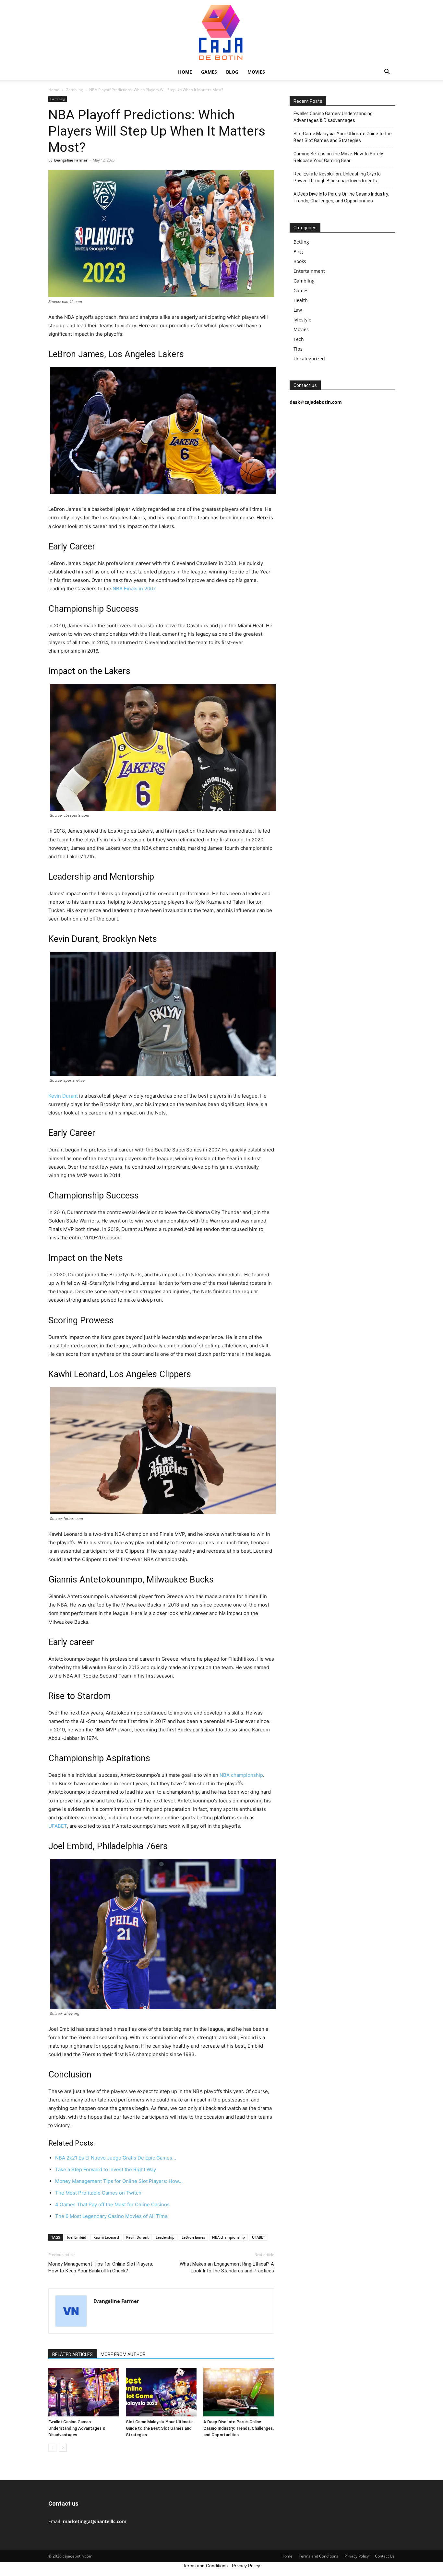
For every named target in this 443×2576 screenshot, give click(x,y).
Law (298, 310)
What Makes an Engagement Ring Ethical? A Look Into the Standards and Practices (227, 2267)
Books (300, 261)
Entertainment (309, 271)
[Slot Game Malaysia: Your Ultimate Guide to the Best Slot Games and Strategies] (161, 2392)
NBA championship (241, 1775)
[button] (387, 72)
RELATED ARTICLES (72, 2354)
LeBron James (193, 2237)
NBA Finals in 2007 (134, 589)
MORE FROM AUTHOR (123, 2354)
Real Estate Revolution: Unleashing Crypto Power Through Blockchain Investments (337, 177)
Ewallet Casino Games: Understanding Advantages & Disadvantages (77, 2428)
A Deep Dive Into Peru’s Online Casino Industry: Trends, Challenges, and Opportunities (239, 2428)
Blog (232, 72)
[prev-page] (52, 2448)
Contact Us (385, 2556)
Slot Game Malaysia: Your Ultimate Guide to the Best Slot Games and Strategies (159, 2428)
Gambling (74, 90)
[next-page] (63, 2448)
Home (185, 72)
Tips (298, 349)
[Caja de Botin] (221, 32)
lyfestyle (302, 320)
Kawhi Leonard (106, 2237)
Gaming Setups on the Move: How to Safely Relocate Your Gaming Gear (338, 157)
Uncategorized (309, 359)
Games (209, 72)
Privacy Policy (357, 2556)
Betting (301, 242)
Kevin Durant (63, 1096)
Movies (256, 72)
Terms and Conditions (318, 2556)
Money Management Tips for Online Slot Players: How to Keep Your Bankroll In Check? (101, 2267)
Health (301, 300)
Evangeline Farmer (71, 160)
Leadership (165, 2237)
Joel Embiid (77, 2237)
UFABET (258, 2237)
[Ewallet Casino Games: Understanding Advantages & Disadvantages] (84, 2392)
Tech (299, 339)
